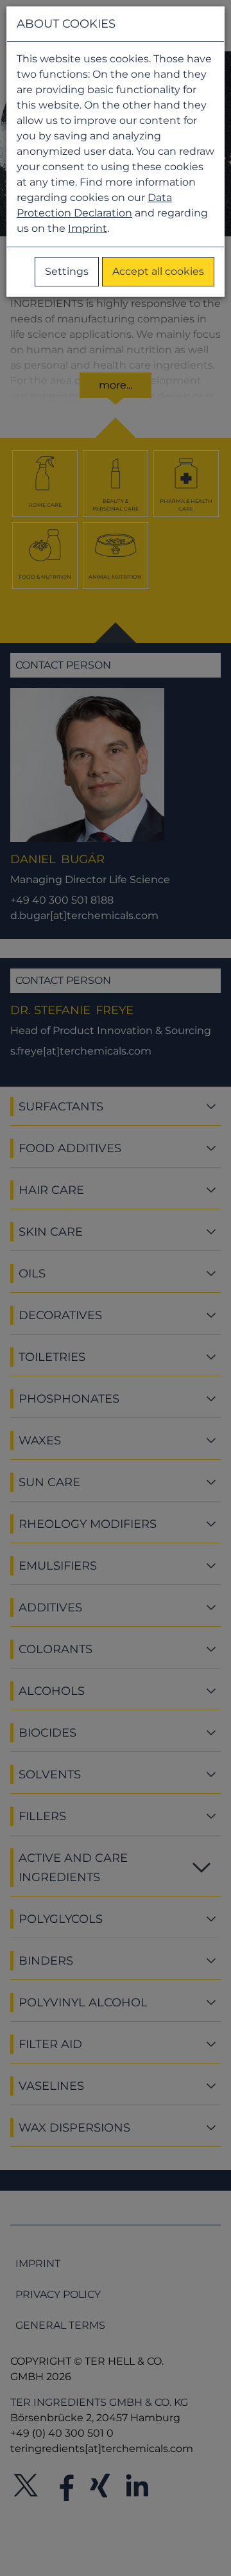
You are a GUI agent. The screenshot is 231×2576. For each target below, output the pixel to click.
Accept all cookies (158, 271)
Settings (67, 271)
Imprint (88, 228)
